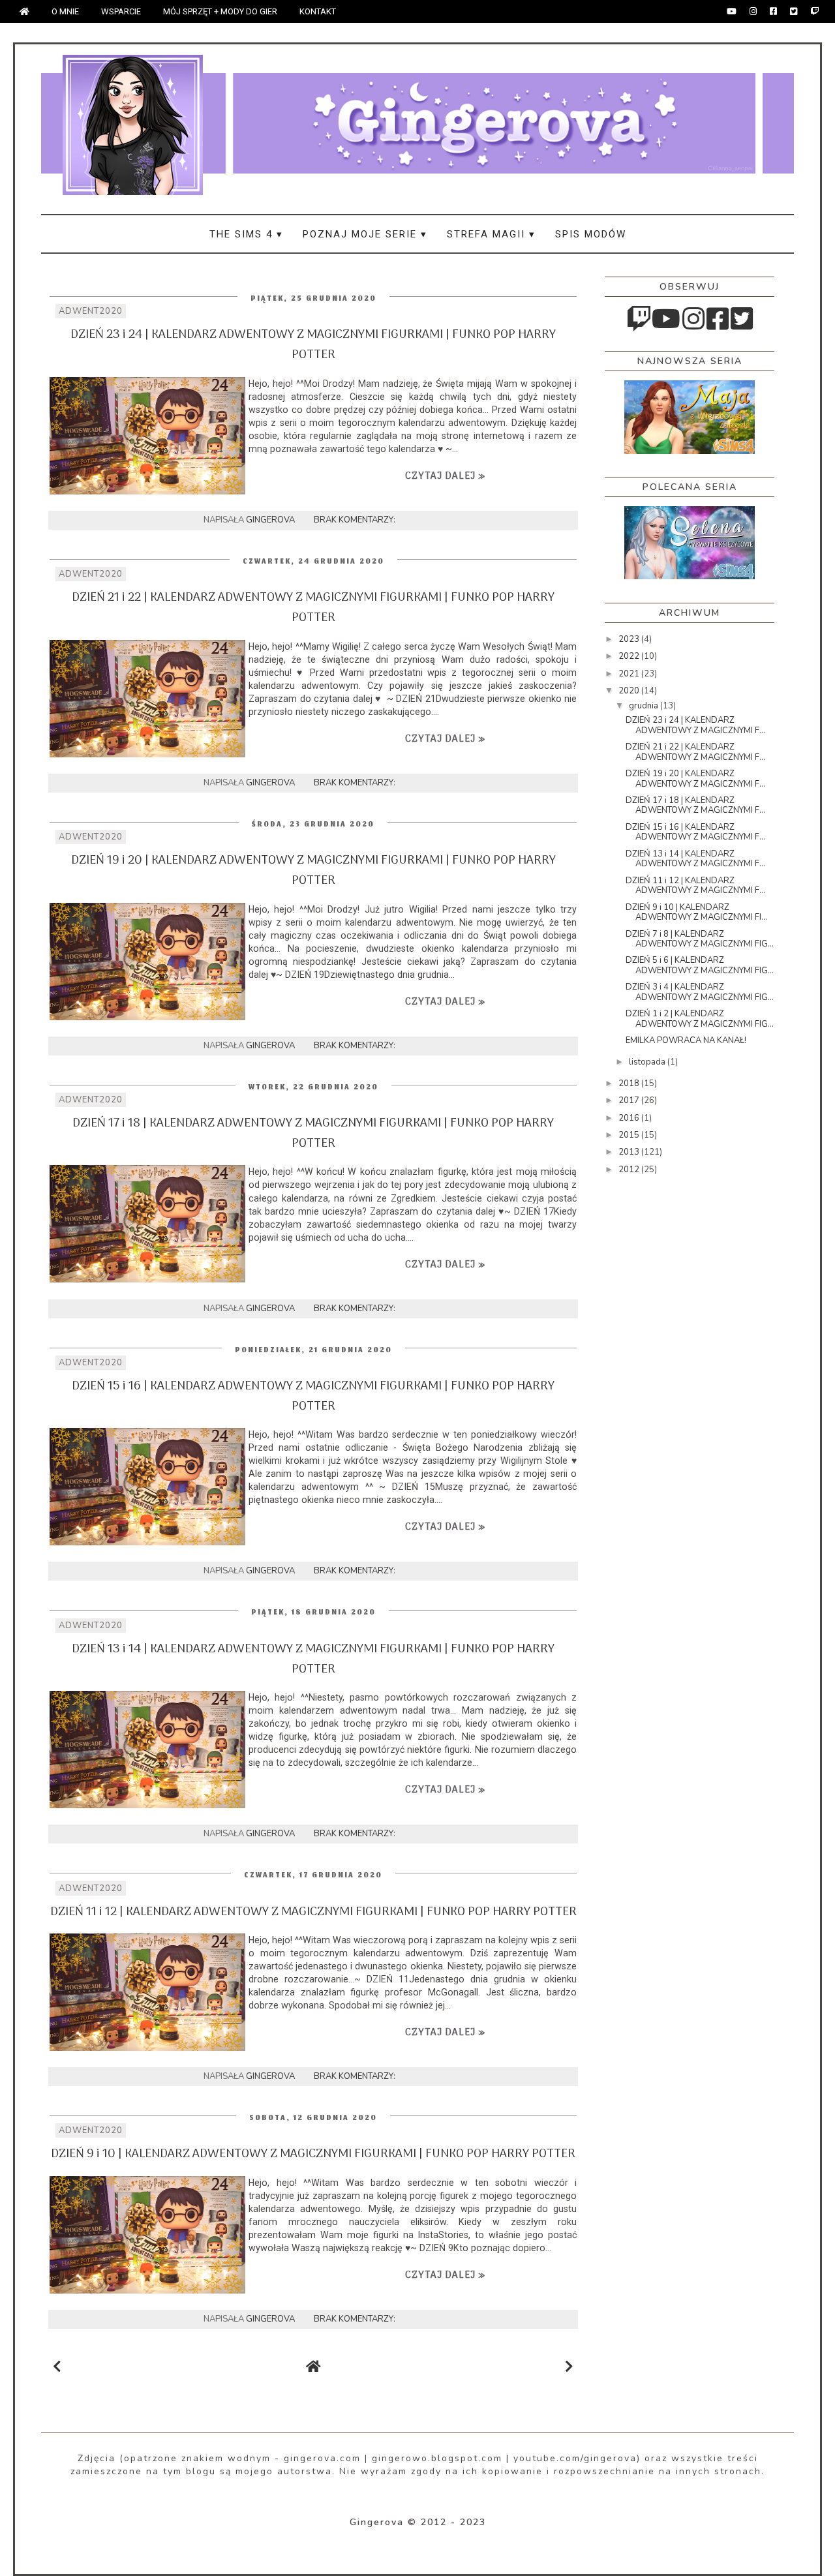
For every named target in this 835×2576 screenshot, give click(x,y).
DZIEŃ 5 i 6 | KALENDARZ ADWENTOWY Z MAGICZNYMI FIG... (700, 965)
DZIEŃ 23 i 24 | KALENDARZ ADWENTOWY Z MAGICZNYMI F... (695, 725)
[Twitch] (814, 11)
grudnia (645, 706)
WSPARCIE (121, 11)
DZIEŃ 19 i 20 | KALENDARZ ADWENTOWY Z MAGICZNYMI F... (695, 779)
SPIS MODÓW (591, 234)
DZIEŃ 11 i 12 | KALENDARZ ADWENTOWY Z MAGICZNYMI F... (695, 886)
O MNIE (65, 11)
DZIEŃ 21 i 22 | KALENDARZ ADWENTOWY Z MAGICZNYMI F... (695, 752)
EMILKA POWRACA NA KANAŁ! (686, 1040)
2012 (630, 1170)
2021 (630, 674)
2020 (630, 691)
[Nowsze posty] (57, 2367)
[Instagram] (753, 11)
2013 (630, 1152)
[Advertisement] (657, 1393)
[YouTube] (732, 11)
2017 (630, 1100)
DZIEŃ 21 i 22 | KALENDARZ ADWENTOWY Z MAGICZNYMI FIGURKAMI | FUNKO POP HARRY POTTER (313, 608)
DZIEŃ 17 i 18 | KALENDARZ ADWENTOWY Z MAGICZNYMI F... (695, 806)
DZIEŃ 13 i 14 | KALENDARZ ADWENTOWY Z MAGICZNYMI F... (695, 859)
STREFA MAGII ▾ (491, 234)
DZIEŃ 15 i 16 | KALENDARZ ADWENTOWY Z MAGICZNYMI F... (695, 832)
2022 (630, 656)
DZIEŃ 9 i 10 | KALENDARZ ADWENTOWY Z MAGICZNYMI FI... (696, 913)
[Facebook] (773, 11)
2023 (630, 639)
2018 (630, 1083)
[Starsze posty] (569, 2367)
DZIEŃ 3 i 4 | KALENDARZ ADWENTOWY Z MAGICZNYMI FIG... (700, 992)
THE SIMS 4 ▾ (246, 234)
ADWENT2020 (91, 311)
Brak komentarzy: (356, 520)
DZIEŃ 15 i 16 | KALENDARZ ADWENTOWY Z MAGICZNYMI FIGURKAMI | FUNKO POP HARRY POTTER (313, 1397)
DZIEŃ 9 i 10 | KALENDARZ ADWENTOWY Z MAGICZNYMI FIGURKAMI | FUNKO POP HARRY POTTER (313, 2154)
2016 (630, 1118)
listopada (648, 1062)
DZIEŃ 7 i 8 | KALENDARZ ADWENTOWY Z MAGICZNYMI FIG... (700, 939)
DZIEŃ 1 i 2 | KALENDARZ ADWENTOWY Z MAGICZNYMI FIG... (700, 1019)
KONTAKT (318, 11)
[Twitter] (794, 11)
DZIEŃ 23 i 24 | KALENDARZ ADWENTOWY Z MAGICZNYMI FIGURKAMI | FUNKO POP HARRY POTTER (313, 345)
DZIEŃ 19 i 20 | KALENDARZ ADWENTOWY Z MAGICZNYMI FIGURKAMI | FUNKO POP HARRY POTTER (313, 871)
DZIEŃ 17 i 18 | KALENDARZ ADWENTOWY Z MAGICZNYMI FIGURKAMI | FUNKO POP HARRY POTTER (313, 1134)
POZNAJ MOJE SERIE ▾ (365, 234)
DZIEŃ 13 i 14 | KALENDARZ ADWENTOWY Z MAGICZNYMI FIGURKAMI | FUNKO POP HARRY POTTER (313, 1659)
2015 (630, 1135)
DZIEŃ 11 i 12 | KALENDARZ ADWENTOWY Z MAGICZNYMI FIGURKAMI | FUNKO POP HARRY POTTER (313, 1912)
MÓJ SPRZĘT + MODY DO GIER (220, 11)
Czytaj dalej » (445, 476)
